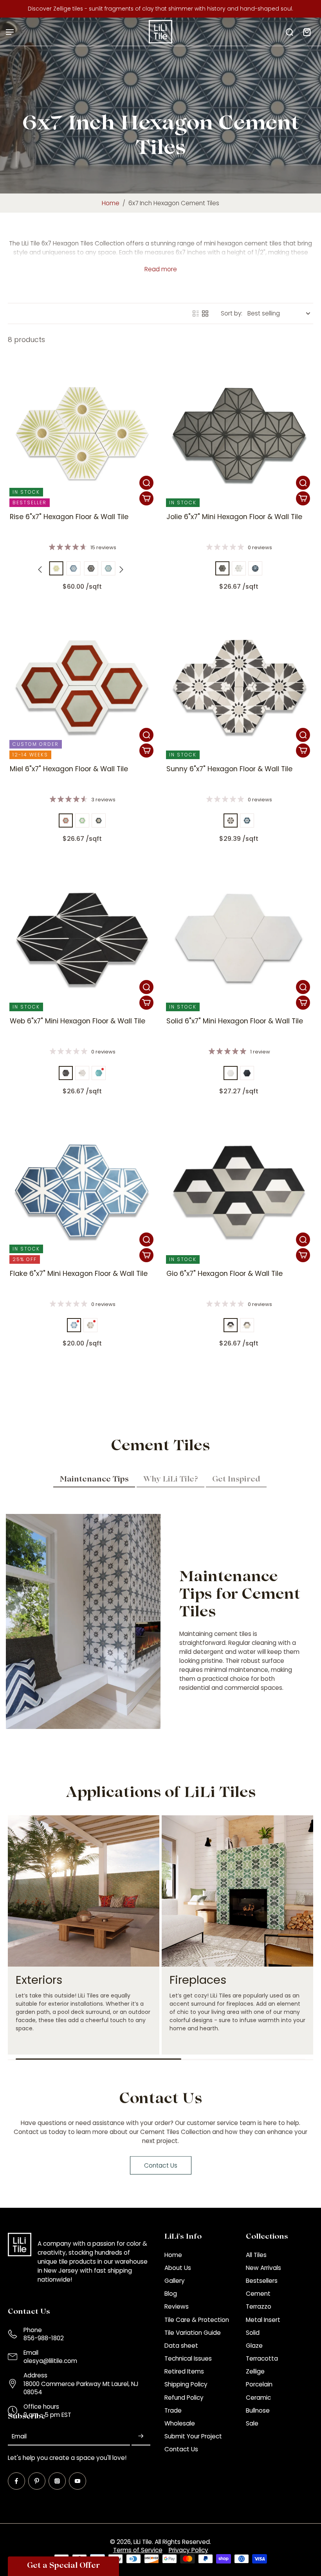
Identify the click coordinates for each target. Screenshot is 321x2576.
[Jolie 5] (255, 568)
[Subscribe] (141, 2437)
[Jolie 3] (222, 568)
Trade (173, 2410)
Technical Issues (188, 2358)
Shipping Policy (186, 2384)
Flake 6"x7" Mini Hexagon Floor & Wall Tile (79, 1274)
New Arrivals (263, 2268)
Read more (161, 269)
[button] (63, 2566)
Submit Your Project (193, 2436)
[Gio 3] (247, 1325)
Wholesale (180, 2423)
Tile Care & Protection (197, 2320)
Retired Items (184, 2371)
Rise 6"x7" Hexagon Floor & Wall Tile (69, 517)
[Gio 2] (231, 1325)
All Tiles (256, 2255)
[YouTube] (78, 2481)
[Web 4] (99, 1073)
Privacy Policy (188, 2550)
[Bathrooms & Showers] (109, 1935)
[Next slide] (121, 570)
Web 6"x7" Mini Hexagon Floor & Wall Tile (78, 1021)
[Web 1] (66, 1073)
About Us (178, 2268)
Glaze (254, 2346)
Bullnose (258, 2410)
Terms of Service (138, 2550)
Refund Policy (184, 2398)
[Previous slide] (40, 570)
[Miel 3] (66, 820)
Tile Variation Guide (193, 2333)
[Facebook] (16, 2481)
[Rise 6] (91, 568)
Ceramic (258, 2398)
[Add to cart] (146, 498)
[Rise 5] (74, 568)
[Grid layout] (205, 313)
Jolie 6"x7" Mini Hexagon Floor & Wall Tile (234, 517)
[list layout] (196, 313)
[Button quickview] (146, 483)
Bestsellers (262, 2281)
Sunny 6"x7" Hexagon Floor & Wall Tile (229, 769)
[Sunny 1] (231, 820)
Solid (253, 2333)
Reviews (177, 2306)
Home (111, 203)
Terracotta (262, 2358)
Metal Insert (263, 2320)
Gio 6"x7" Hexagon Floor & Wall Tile (225, 1274)
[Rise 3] (56, 568)
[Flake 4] (90, 1325)
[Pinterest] (37, 2481)
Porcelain (259, 2384)
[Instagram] (57, 2481)
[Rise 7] (108, 568)
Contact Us (181, 2449)
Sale (252, 2423)
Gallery (175, 2281)
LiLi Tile (143, 2542)
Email (19, 2436)
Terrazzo (259, 2306)
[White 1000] (231, 1073)
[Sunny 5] (247, 820)
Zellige (255, 2371)
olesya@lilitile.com (50, 2361)
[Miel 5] (99, 820)
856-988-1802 (44, 2338)
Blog (171, 2294)
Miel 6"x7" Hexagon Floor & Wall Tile (69, 769)
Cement (258, 2294)
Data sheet (181, 2346)
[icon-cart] (307, 32)
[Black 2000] (247, 1073)
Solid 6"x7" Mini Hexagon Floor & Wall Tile (235, 1021)
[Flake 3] (74, 1325)
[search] (289, 32)
